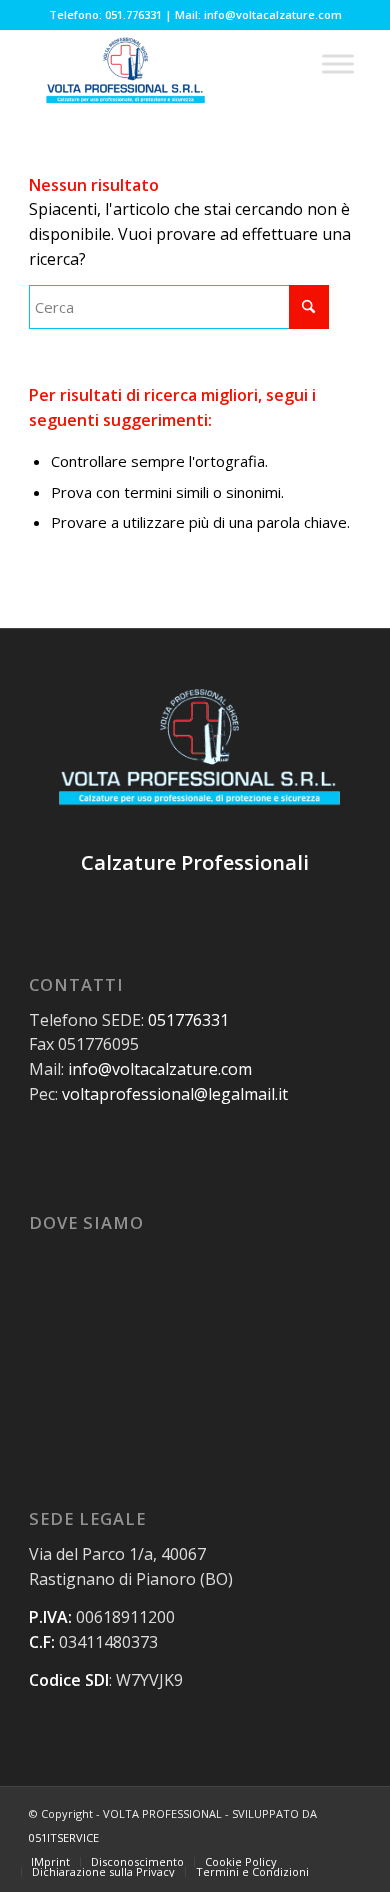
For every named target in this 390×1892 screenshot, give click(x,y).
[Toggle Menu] (338, 63)
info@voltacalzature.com (160, 1069)
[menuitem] (50, 1862)
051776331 (188, 1020)
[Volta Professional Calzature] (161, 69)
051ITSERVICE (64, 1837)
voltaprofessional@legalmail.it (175, 1094)
